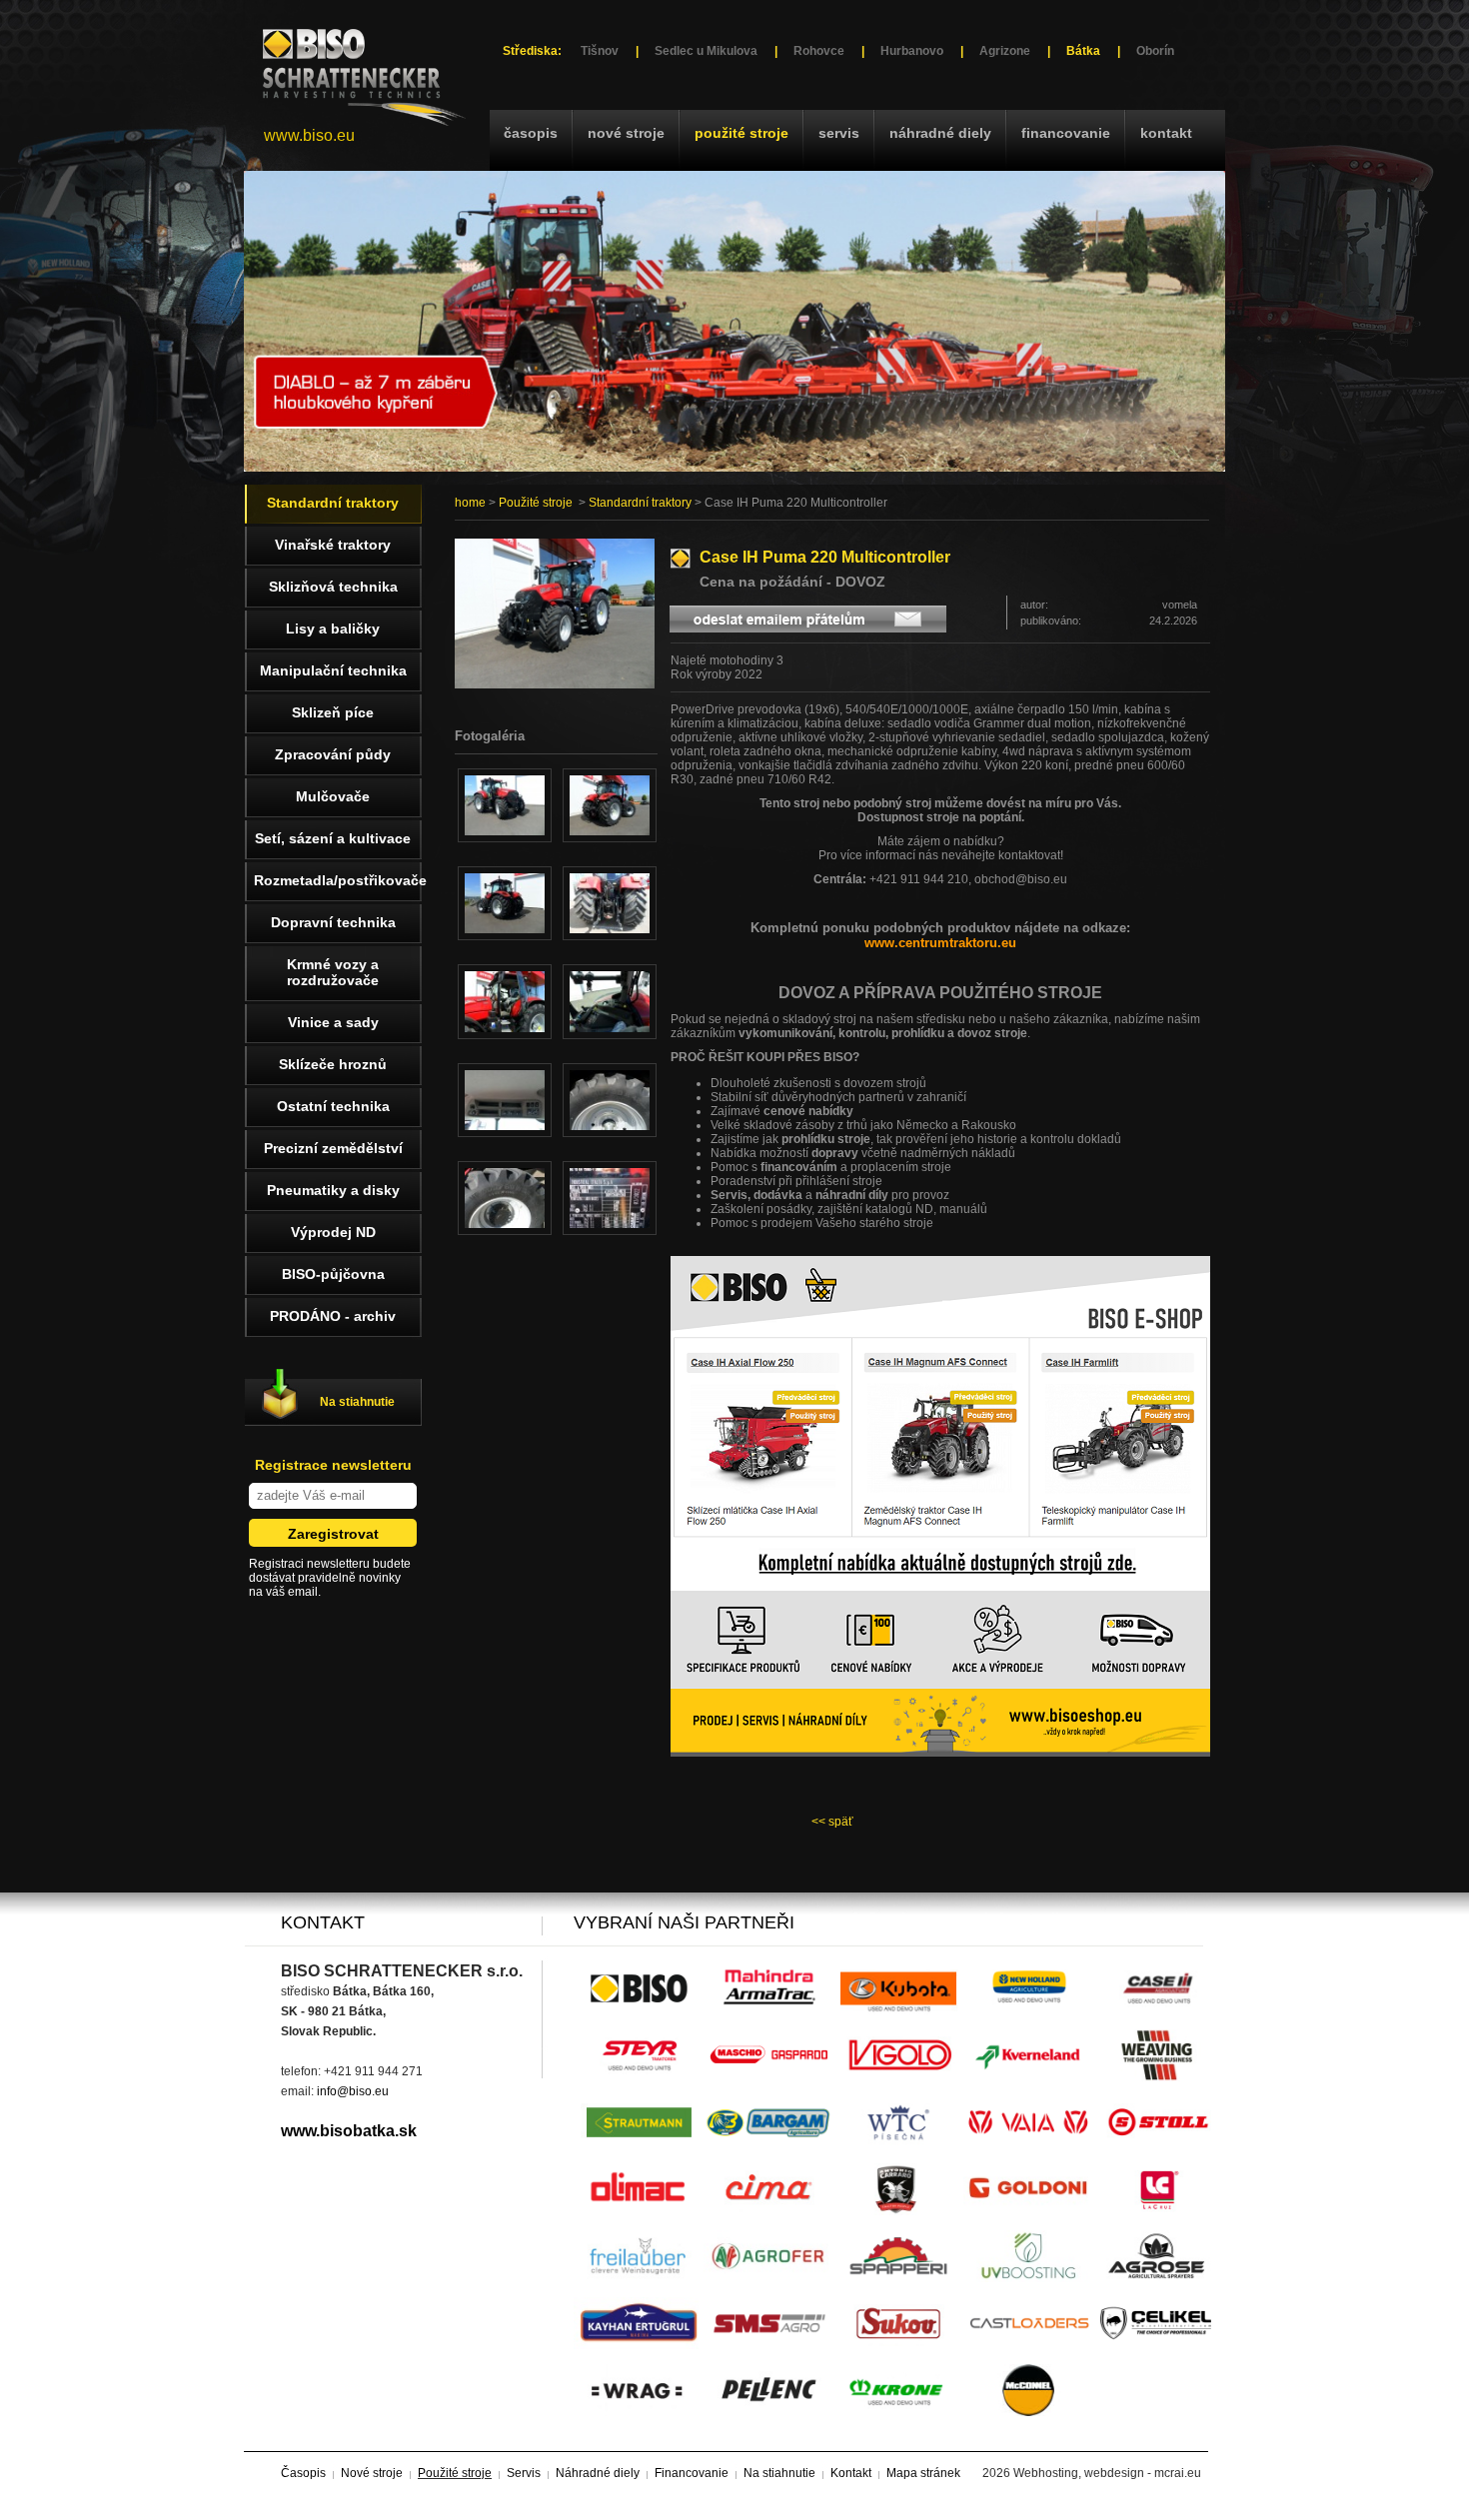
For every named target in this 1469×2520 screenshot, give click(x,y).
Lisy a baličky (333, 629)
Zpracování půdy (333, 754)
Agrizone (1005, 51)
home (470, 503)
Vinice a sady (333, 1022)
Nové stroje (626, 133)
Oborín (1155, 51)
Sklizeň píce (333, 712)
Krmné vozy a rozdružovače (333, 972)
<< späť (832, 1822)
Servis (839, 133)
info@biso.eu (353, 2091)
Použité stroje (741, 133)
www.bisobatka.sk (349, 2131)
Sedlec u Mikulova (706, 51)
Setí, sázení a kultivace (333, 838)
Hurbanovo (912, 51)
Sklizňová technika (333, 587)
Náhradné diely (940, 133)
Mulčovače (333, 796)
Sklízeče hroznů (333, 1064)
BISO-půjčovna (333, 1274)
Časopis (531, 133)
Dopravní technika (333, 922)
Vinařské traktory (333, 545)
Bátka (1083, 51)
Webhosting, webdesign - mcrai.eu (1107, 2473)
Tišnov (600, 51)
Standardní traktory (640, 503)
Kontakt (1166, 133)
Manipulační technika (333, 670)
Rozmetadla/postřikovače (338, 880)
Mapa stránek (923, 2473)
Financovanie (1066, 133)
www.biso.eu (309, 135)
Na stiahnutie (357, 1402)
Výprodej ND (333, 1232)
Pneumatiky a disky (333, 1190)
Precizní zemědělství (333, 1148)
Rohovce (819, 51)
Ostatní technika (333, 1106)
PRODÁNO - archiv (333, 1316)
